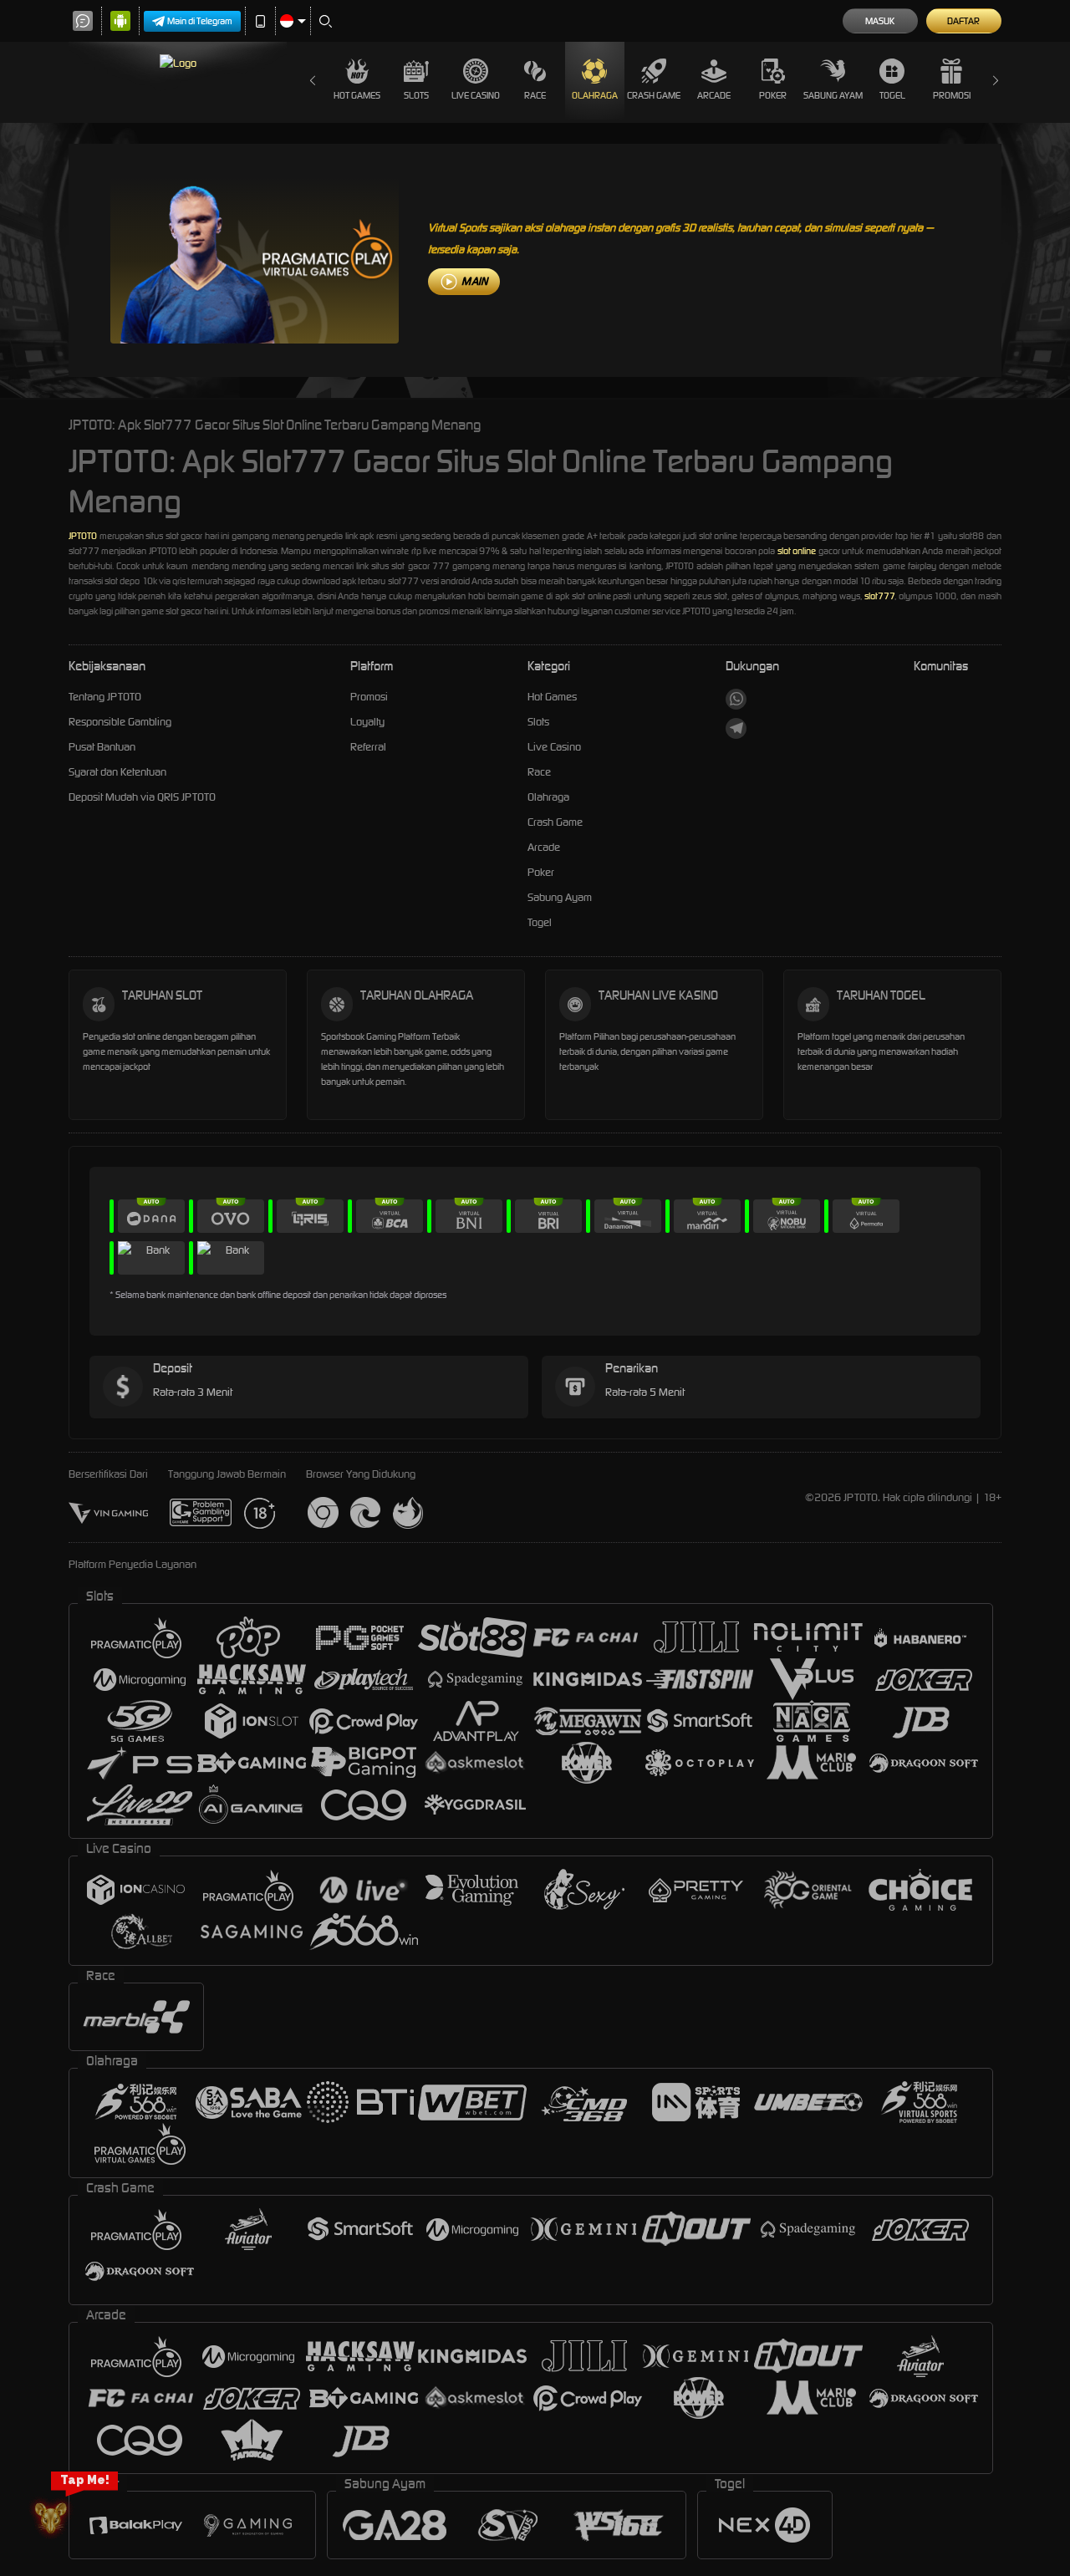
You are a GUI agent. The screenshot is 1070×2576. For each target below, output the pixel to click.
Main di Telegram (200, 21)
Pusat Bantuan (102, 747)
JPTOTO (83, 536)
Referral (368, 747)
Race (535, 95)
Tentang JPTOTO (105, 697)
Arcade (714, 95)
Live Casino (476, 95)
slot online (797, 551)
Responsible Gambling (120, 722)
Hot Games (357, 95)
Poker (773, 95)
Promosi (952, 95)
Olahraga (595, 95)
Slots (416, 95)
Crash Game (654, 95)
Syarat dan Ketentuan (117, 772)
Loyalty (367, 722)
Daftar (963, 21)
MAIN (474, 281)
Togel (892, 95)
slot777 (879, 596)
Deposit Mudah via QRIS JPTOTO (142, 797)
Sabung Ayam (833, 95)
